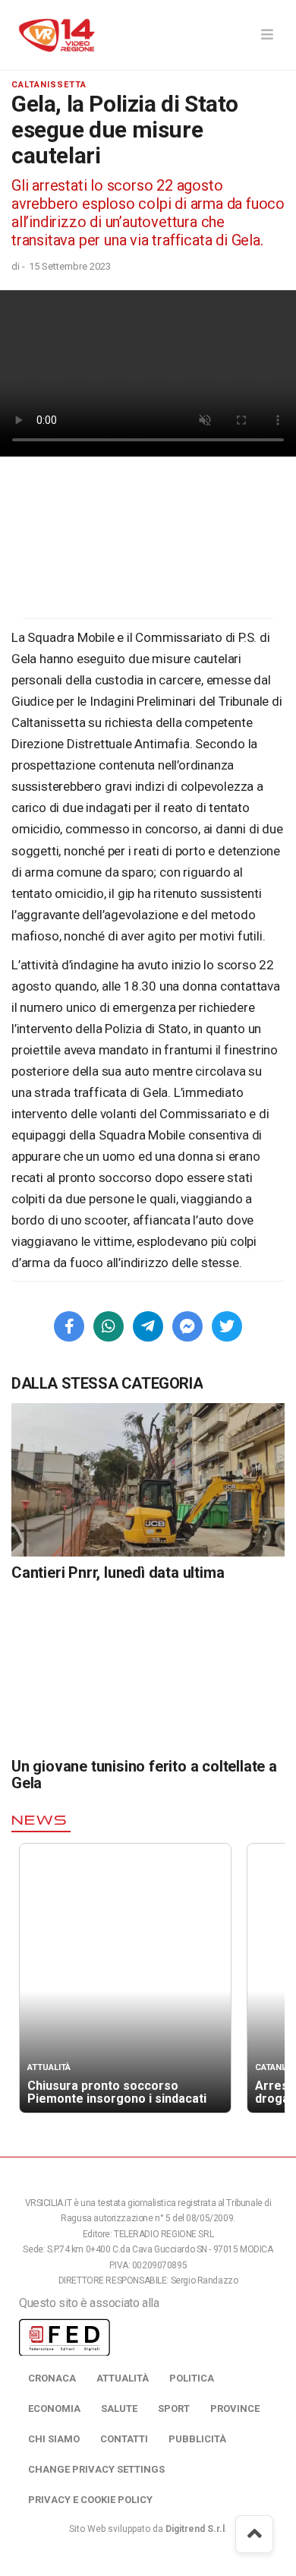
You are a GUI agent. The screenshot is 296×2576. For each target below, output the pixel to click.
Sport (174, 2408)
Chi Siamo (54, 2439)
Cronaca (52, 2378)
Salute (119, 2408)
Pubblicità (197, 2439)
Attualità (123, 2378)
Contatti (124, 2439)
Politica (192, 2378)
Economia (54, 2408)
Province (235, 2408)
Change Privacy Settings (96, 2469)
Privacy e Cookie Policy (90, 2500)
